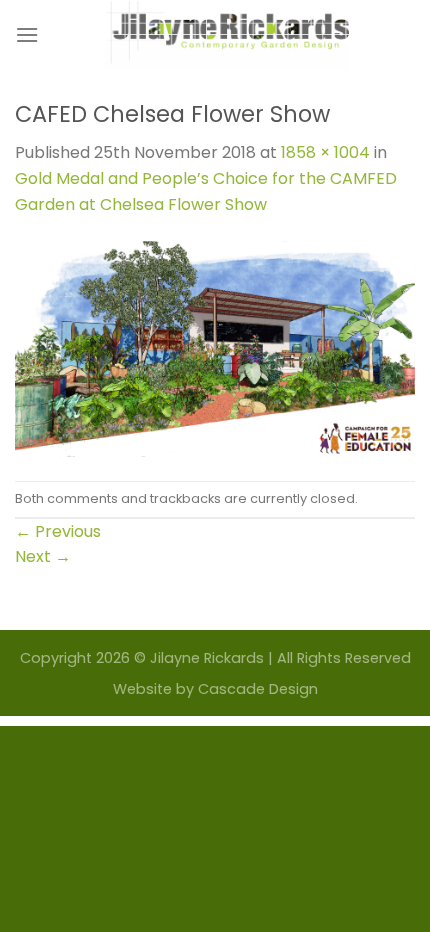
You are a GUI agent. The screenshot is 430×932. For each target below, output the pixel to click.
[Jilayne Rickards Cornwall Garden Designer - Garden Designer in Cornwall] (227, 35)
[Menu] (27, 34)
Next (43, 556)
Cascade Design (258, 689)
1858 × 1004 (325, 152)
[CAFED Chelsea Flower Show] (215, 348)
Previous (58, 531)
